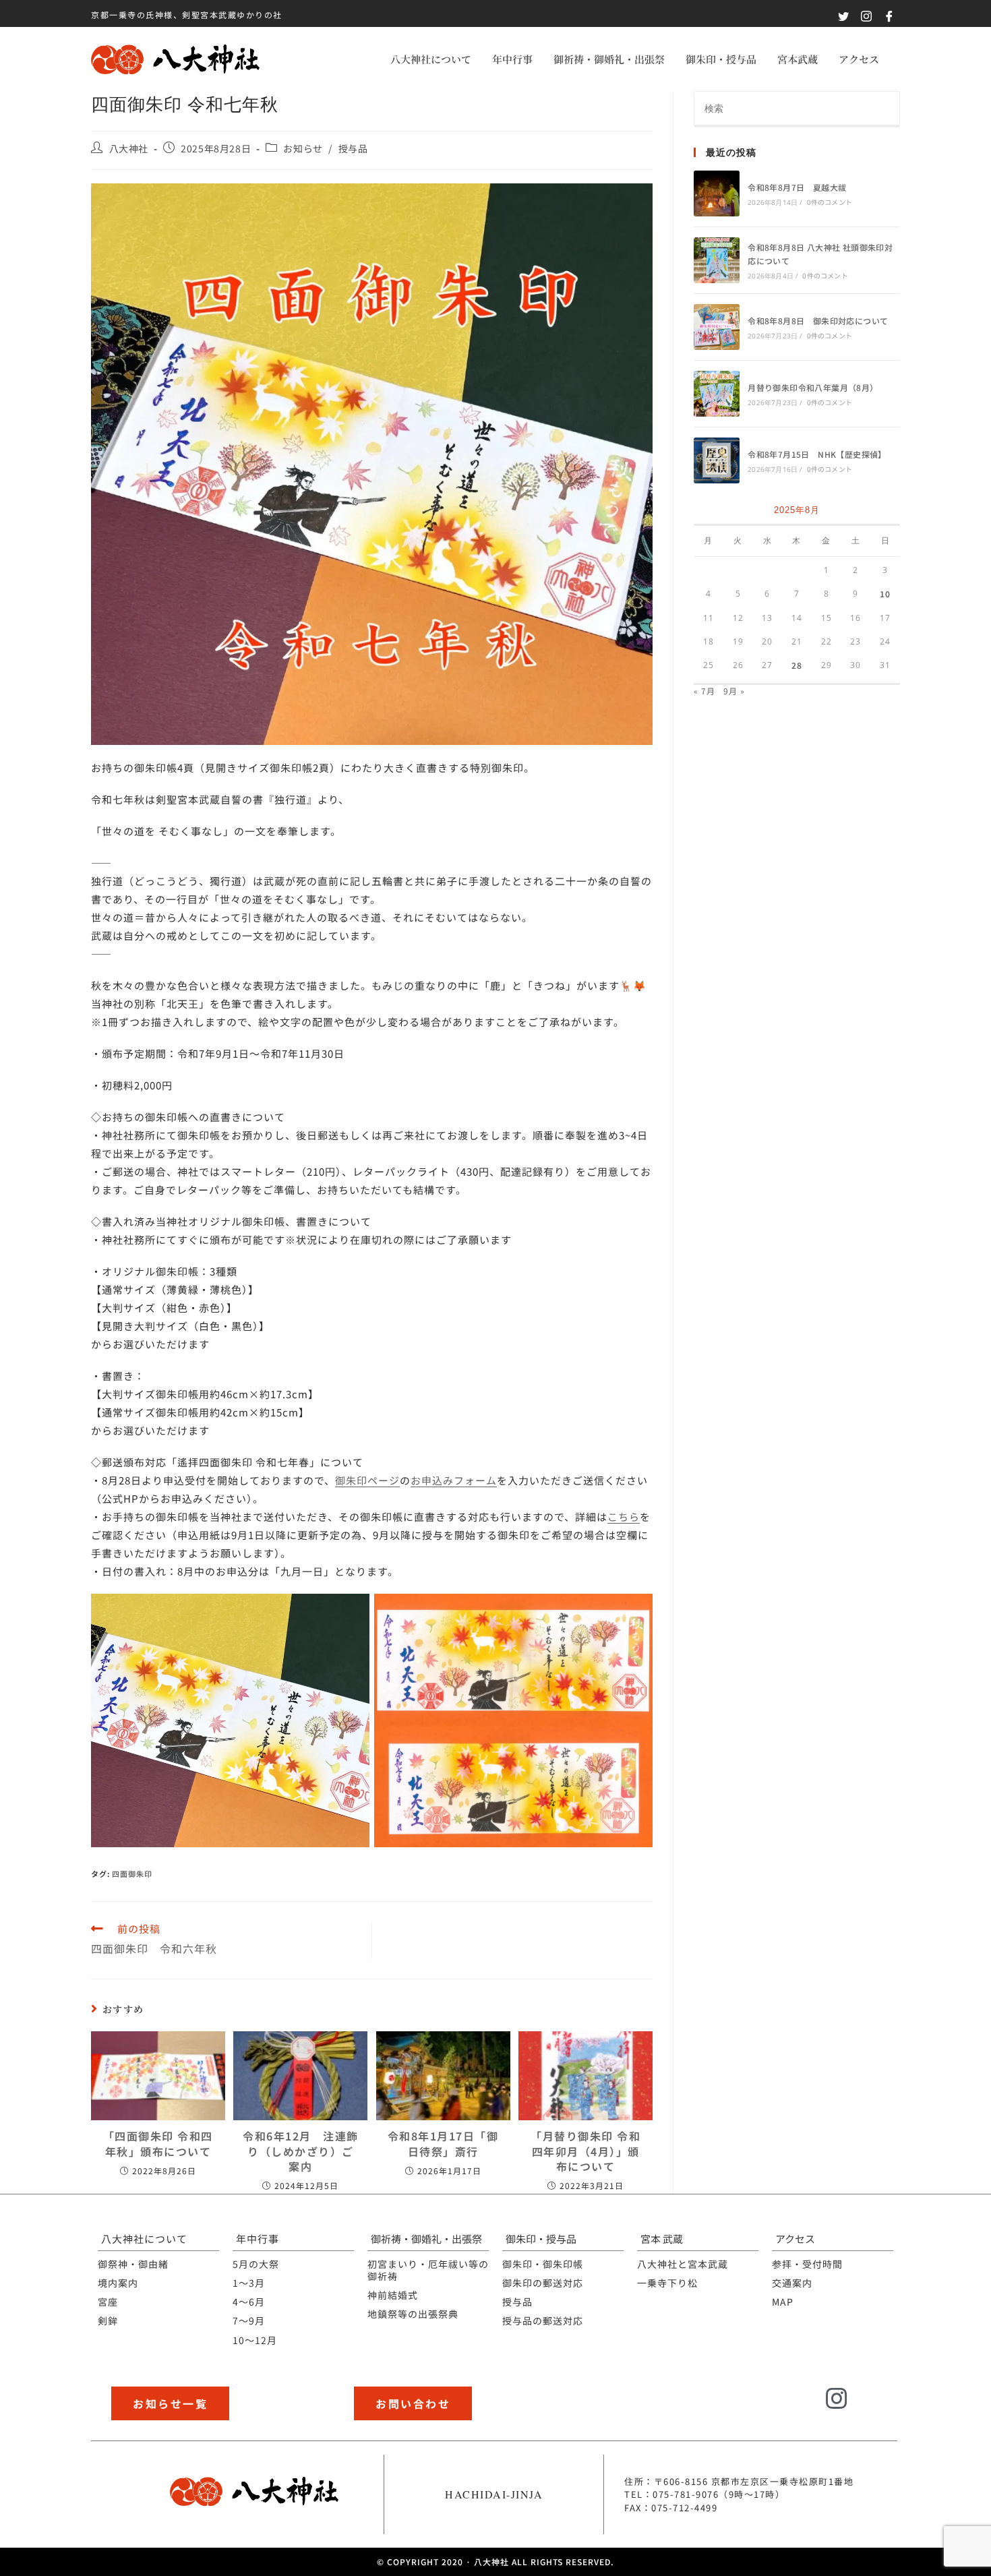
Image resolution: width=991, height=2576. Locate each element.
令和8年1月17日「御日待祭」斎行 (443, 2144)
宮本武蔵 (798, 59)
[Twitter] (801, 2407)
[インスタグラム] (837, 2399)
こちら (624, 1517)
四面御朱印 (132, 1874)
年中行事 (512, 59)
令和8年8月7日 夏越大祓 (797, 187)
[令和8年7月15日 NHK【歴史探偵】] (717, 460)
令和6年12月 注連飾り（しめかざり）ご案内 (301, 2151)
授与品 (353, 148)
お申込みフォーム (454, 1480)
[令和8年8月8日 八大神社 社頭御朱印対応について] (717, 260)
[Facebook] (874, 2407)
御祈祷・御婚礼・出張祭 (609, 59)
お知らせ (303, 148)
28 (797, 665)
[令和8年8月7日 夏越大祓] (717, 193)
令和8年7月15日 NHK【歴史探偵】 (817, 454)
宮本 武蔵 (662, 2239)
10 (885, 594)
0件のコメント (830, 202)
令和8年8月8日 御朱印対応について (818, 321)
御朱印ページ (367, 1480)
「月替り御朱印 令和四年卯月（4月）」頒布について (585, 2151)
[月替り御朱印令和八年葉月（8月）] (717, 394)
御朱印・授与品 (721, 59)
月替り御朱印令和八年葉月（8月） (813, 387)
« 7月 (704, 691)
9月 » (734, 691)
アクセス (859, 59)
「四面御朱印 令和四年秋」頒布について (158, 2144)
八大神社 (129, 148)
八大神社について (431, 59)
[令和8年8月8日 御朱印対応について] (717, 327)
